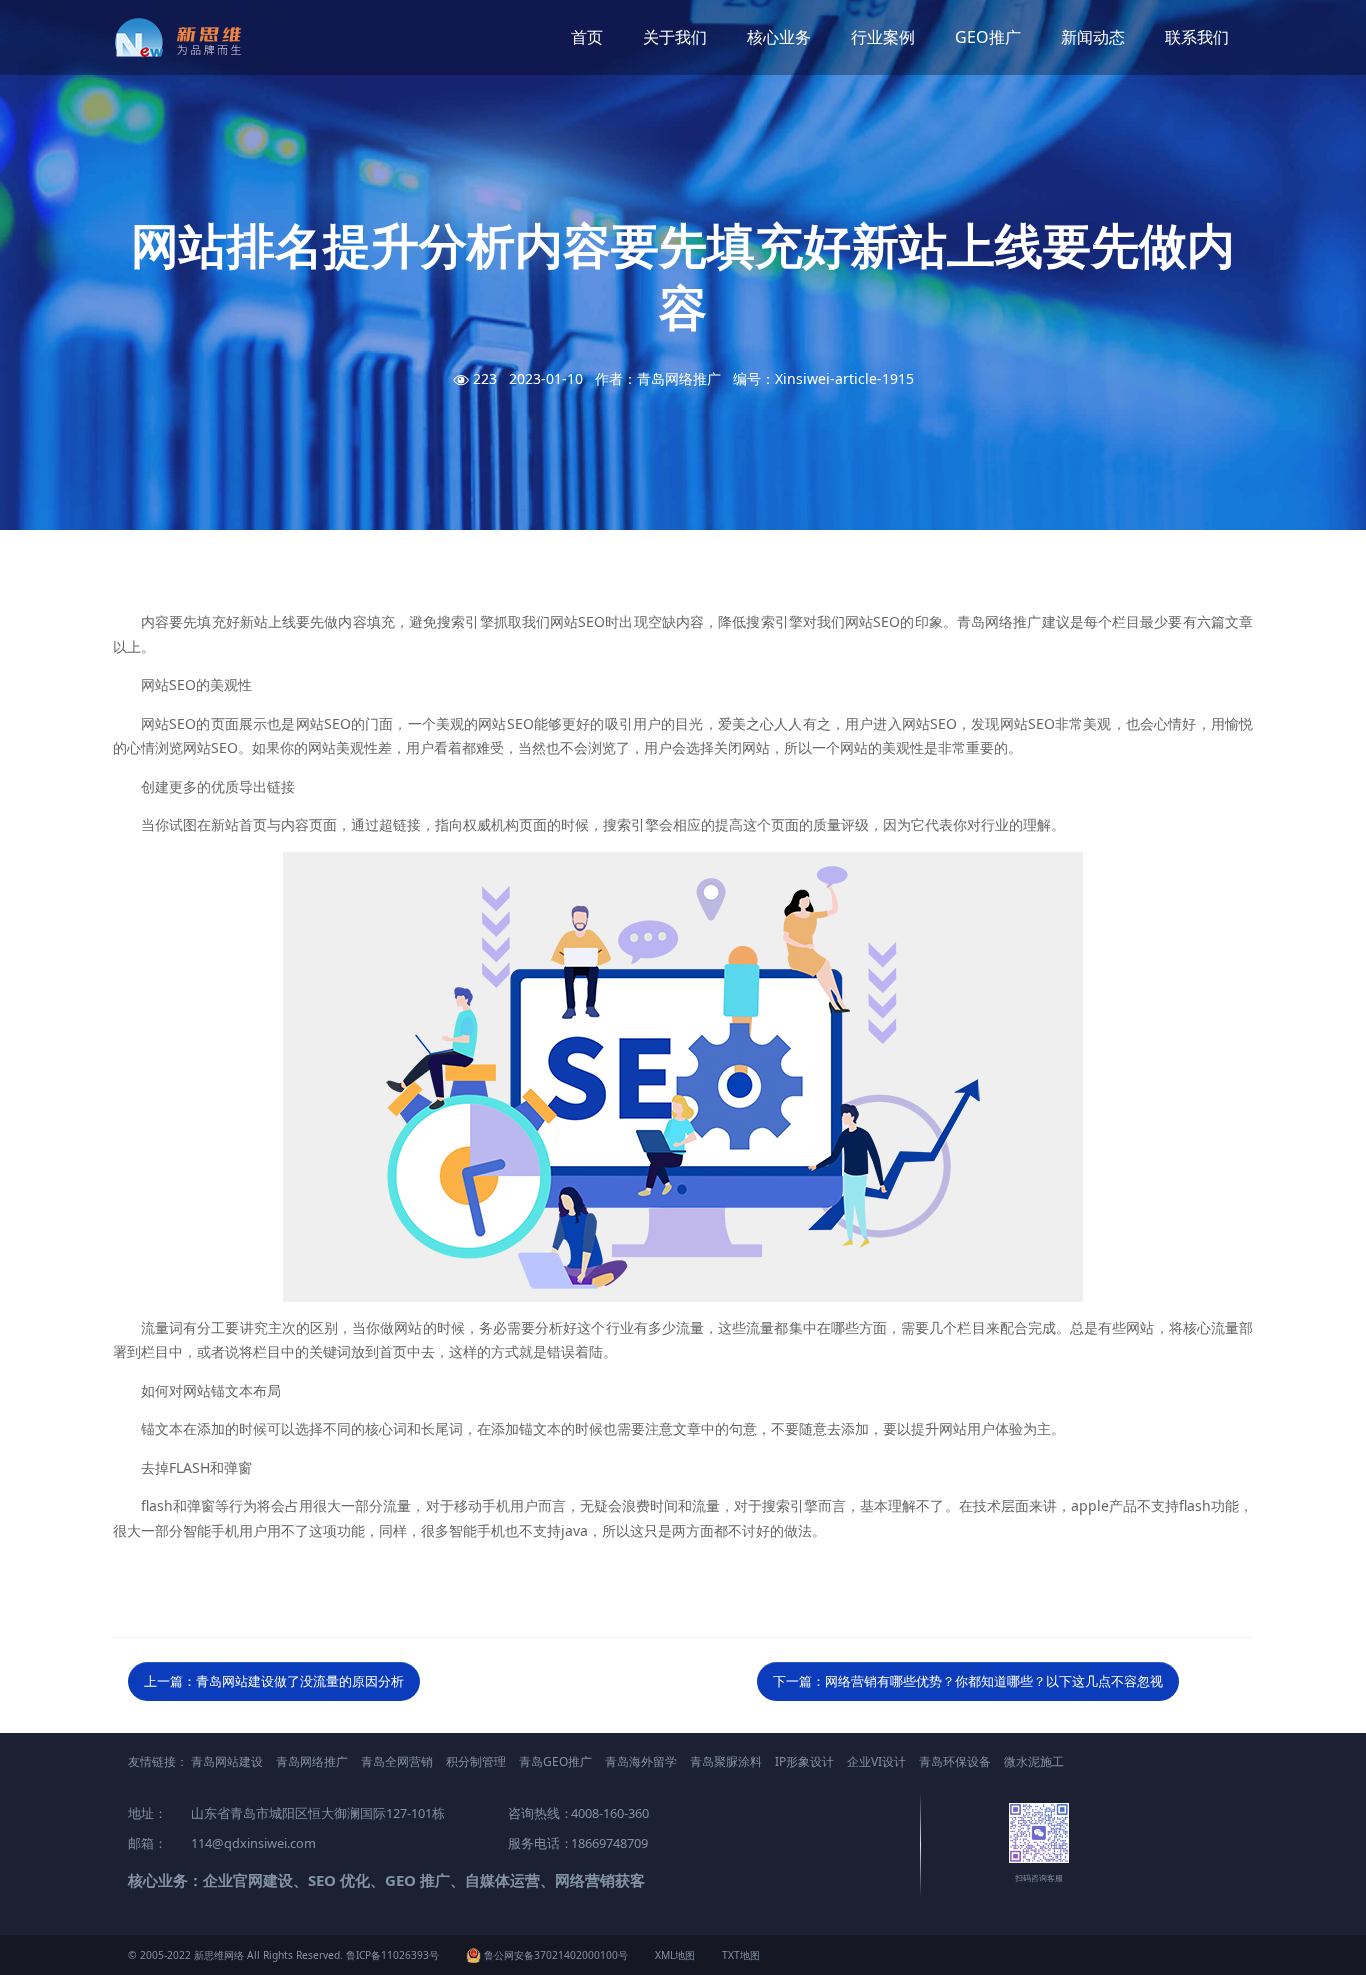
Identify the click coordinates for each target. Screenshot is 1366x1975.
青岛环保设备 (955, 1761)
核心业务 (779, 37)
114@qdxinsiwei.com (253, 1843)
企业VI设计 (876, 1761)
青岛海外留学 (641, 1761)
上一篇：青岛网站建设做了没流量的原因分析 (274, 1681)
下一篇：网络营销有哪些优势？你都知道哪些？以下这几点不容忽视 (968, 1681)
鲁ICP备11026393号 (392, 1955)
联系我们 (1197, 37)
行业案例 (883, 37)
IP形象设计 (804, 1761)
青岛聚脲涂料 (726, 1761)
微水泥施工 (1034, 1761)
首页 (587, 37)
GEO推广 (988, 37)
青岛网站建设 (227, 1761)
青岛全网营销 (397, 1761)
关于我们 (675, 37)
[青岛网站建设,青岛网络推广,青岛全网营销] (185, 37)
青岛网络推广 (312, 1761)
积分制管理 (476, 1761)
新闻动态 (1093, 37)
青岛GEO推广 (555, 1761)
